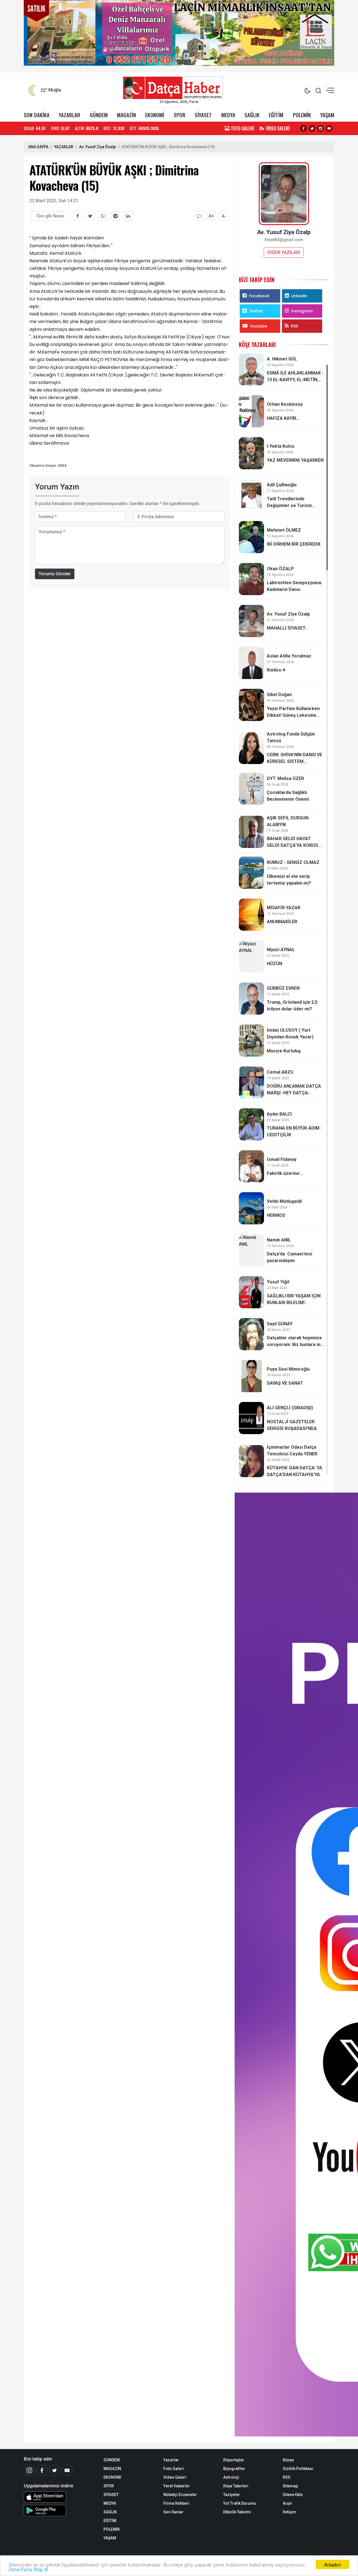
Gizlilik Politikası (298, 2469)
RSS (294, 326)
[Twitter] (55, 2470)
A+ (211, 216)
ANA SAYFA (38, 147)
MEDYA (228, 115)
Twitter (256, 311)
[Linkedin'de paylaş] (128, 216)
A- (224, 216)
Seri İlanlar (173, 2512)
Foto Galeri (174, 2469)
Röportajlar (234, 2460)
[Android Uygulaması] (59, 2511)
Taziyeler (232, 2495)
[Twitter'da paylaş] (90, 216)
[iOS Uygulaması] (59, 2497)
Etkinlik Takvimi (237, 2512)
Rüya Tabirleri (236, 2486)
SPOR (180, 115)
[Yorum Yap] (199, 216)
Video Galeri (175, 2477)
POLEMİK (302, 115)
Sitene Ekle (293, 2495)
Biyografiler (234, 2469)
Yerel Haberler (177, 2486)
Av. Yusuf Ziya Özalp (97, 147)
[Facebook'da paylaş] (78, 216)
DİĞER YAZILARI (284, 252)
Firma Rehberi (176, 2503)
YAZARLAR (70, 115)
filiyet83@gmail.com (284, 240)
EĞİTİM (276, 115)
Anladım (333, 2564)
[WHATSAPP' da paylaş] (103, 216)
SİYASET (203, 115)
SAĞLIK (252, 115)
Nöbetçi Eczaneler (180, 2495)
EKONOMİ (155, 115)
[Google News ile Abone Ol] (50, 216)
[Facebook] (42, 2470)
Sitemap (290, 2486)
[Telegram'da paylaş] (115, 216)
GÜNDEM (99, 115)
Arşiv (287, 2503)
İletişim (289, 2512)
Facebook (259, 296)
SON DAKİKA (37, 115)
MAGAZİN (126, 115)
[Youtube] (67, 2470)
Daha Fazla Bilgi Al (28, 2569)
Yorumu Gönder (55, 574)
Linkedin (299, 296)
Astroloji (231, 2477)
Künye (288, 2460)
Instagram (302, 311)
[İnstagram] (29, 2470)
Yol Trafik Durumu (240, 2503)
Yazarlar (171, 2460)
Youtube (258, 326)
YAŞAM (327, 115)
